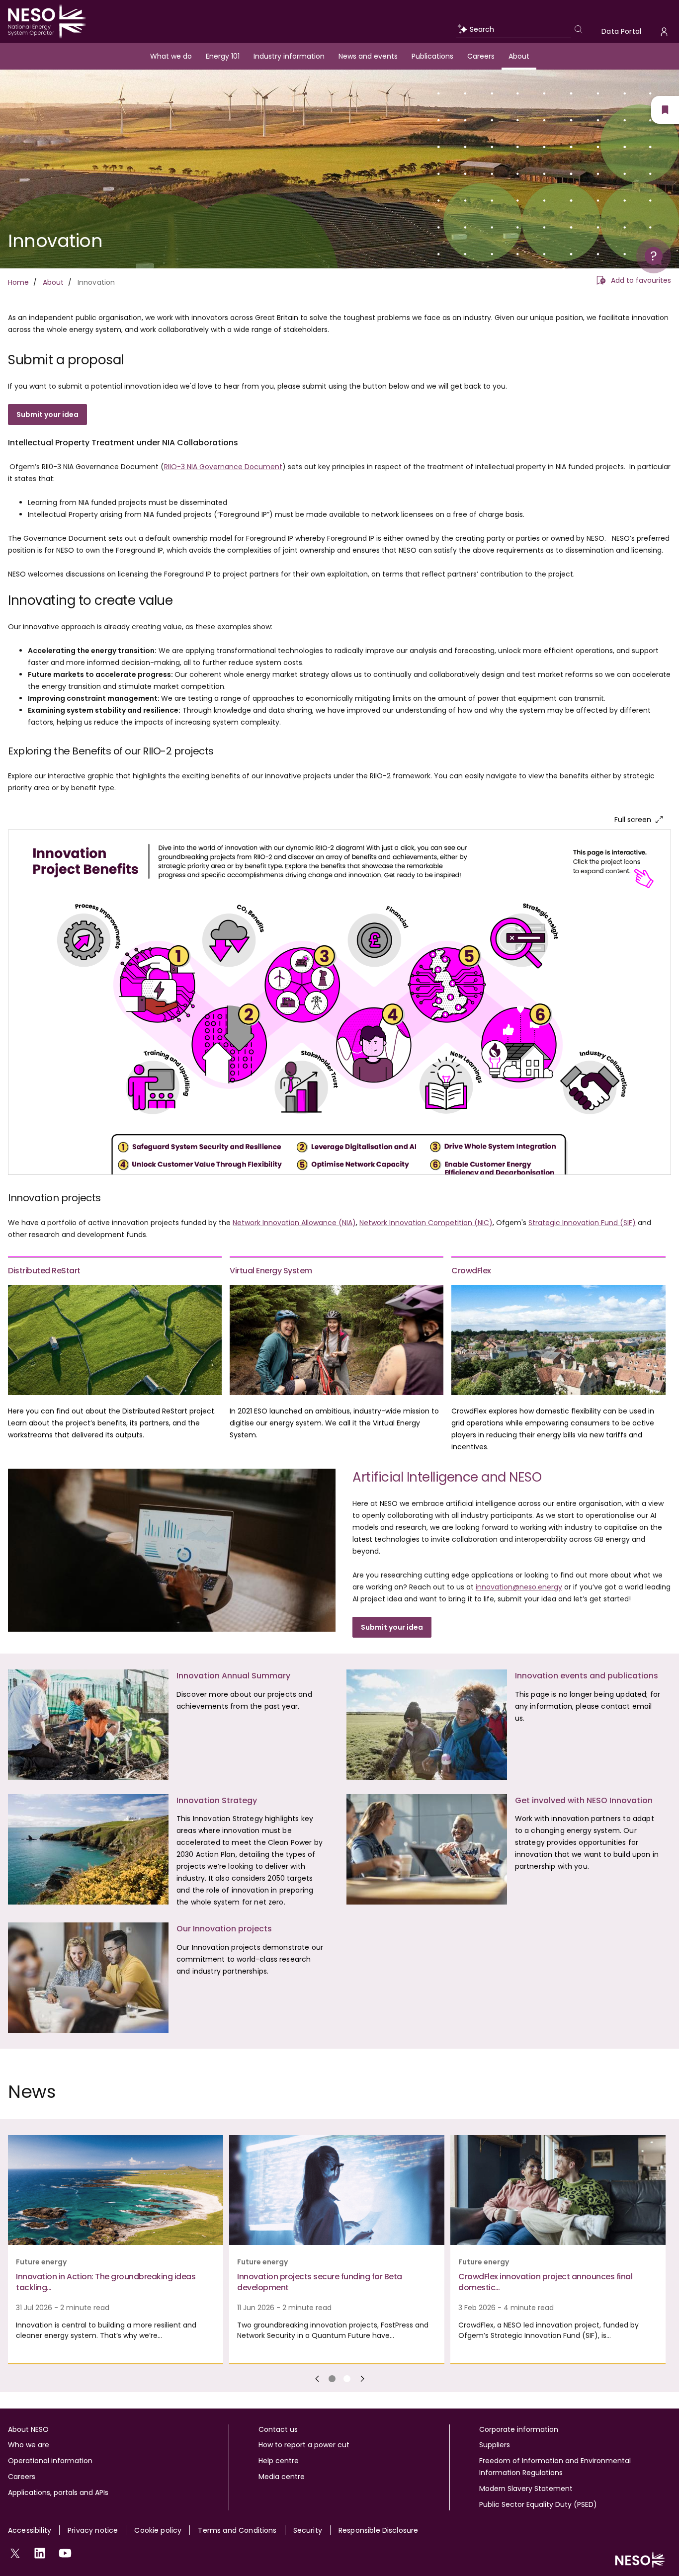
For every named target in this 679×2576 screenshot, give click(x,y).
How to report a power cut (304, 2445)
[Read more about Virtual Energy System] (337, 1340)
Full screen (633, 820)
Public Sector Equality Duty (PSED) (538, 2504)
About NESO (28, 2429)
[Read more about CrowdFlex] (558, 1340)
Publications (432, 56)
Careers (481, 56)
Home (19, 282)
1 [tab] (332, 2379)
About (519, 56)
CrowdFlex (471, 1271)
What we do (171, 56)
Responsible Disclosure (379, 2530)
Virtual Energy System (271, 1271)
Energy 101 (223, 56)
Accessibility (30, 2530)
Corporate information (519, 2429)
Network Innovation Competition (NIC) (426, 1223)
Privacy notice (93, 2530)
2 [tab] (347, 2379)
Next (362, 2379)
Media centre (282, 2477)
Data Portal (621, 31)
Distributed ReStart (44, 1271)
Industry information (289, 56)
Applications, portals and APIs (58, 2493)
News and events (368, 56)
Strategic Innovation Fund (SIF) (582, 1223)
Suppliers (495, 2445)
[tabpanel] (119, 2250)
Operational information (50, 2461)
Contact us (278, 2429)
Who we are (29, 2445)
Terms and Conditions (237, 2530)
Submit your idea (392, 1627)
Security (308, 2530)
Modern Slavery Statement (526, 2489)
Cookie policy (158, 2530)
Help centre (279, 2461)
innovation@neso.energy (519, 1587)
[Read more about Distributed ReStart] (115, 1340)
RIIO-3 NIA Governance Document (223, 467)
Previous (317, 2379)
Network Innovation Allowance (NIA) (294, 1223)
